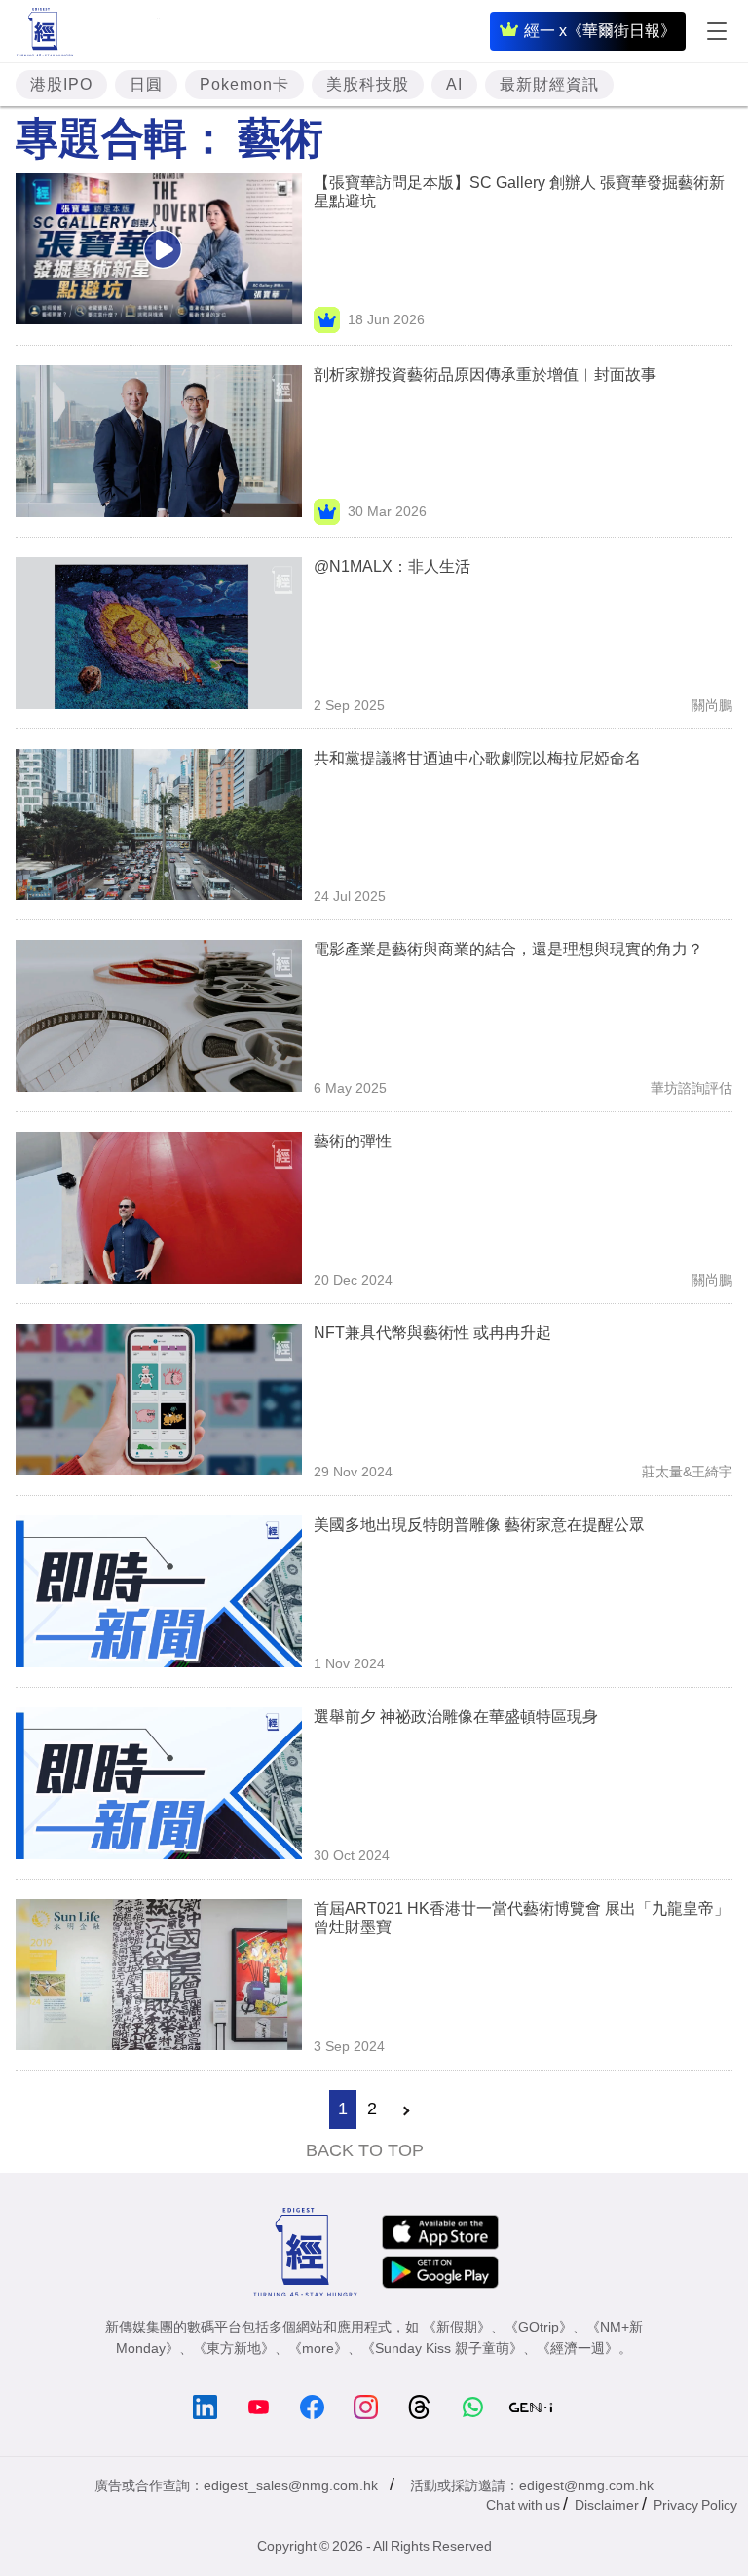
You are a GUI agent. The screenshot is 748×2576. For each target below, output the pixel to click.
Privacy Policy (695, 2505)
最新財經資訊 (549, 84)
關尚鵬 (712, 705)
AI (454, 84)
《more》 (318, 2348)
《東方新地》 (234, 2348)
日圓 (146, 84)
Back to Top (365, 2150)
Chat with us (523, 2505)
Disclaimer (607, 2505)
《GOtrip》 (539, 2327)
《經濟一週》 (578, 2348)
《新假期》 (457, 2327)
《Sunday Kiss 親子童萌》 (442, 2348)
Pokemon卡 (244, 84)
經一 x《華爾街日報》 (600, 31)
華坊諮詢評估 (692, 1088)
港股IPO (61, 84)
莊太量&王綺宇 (687, 1472)
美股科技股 (368, 84)
